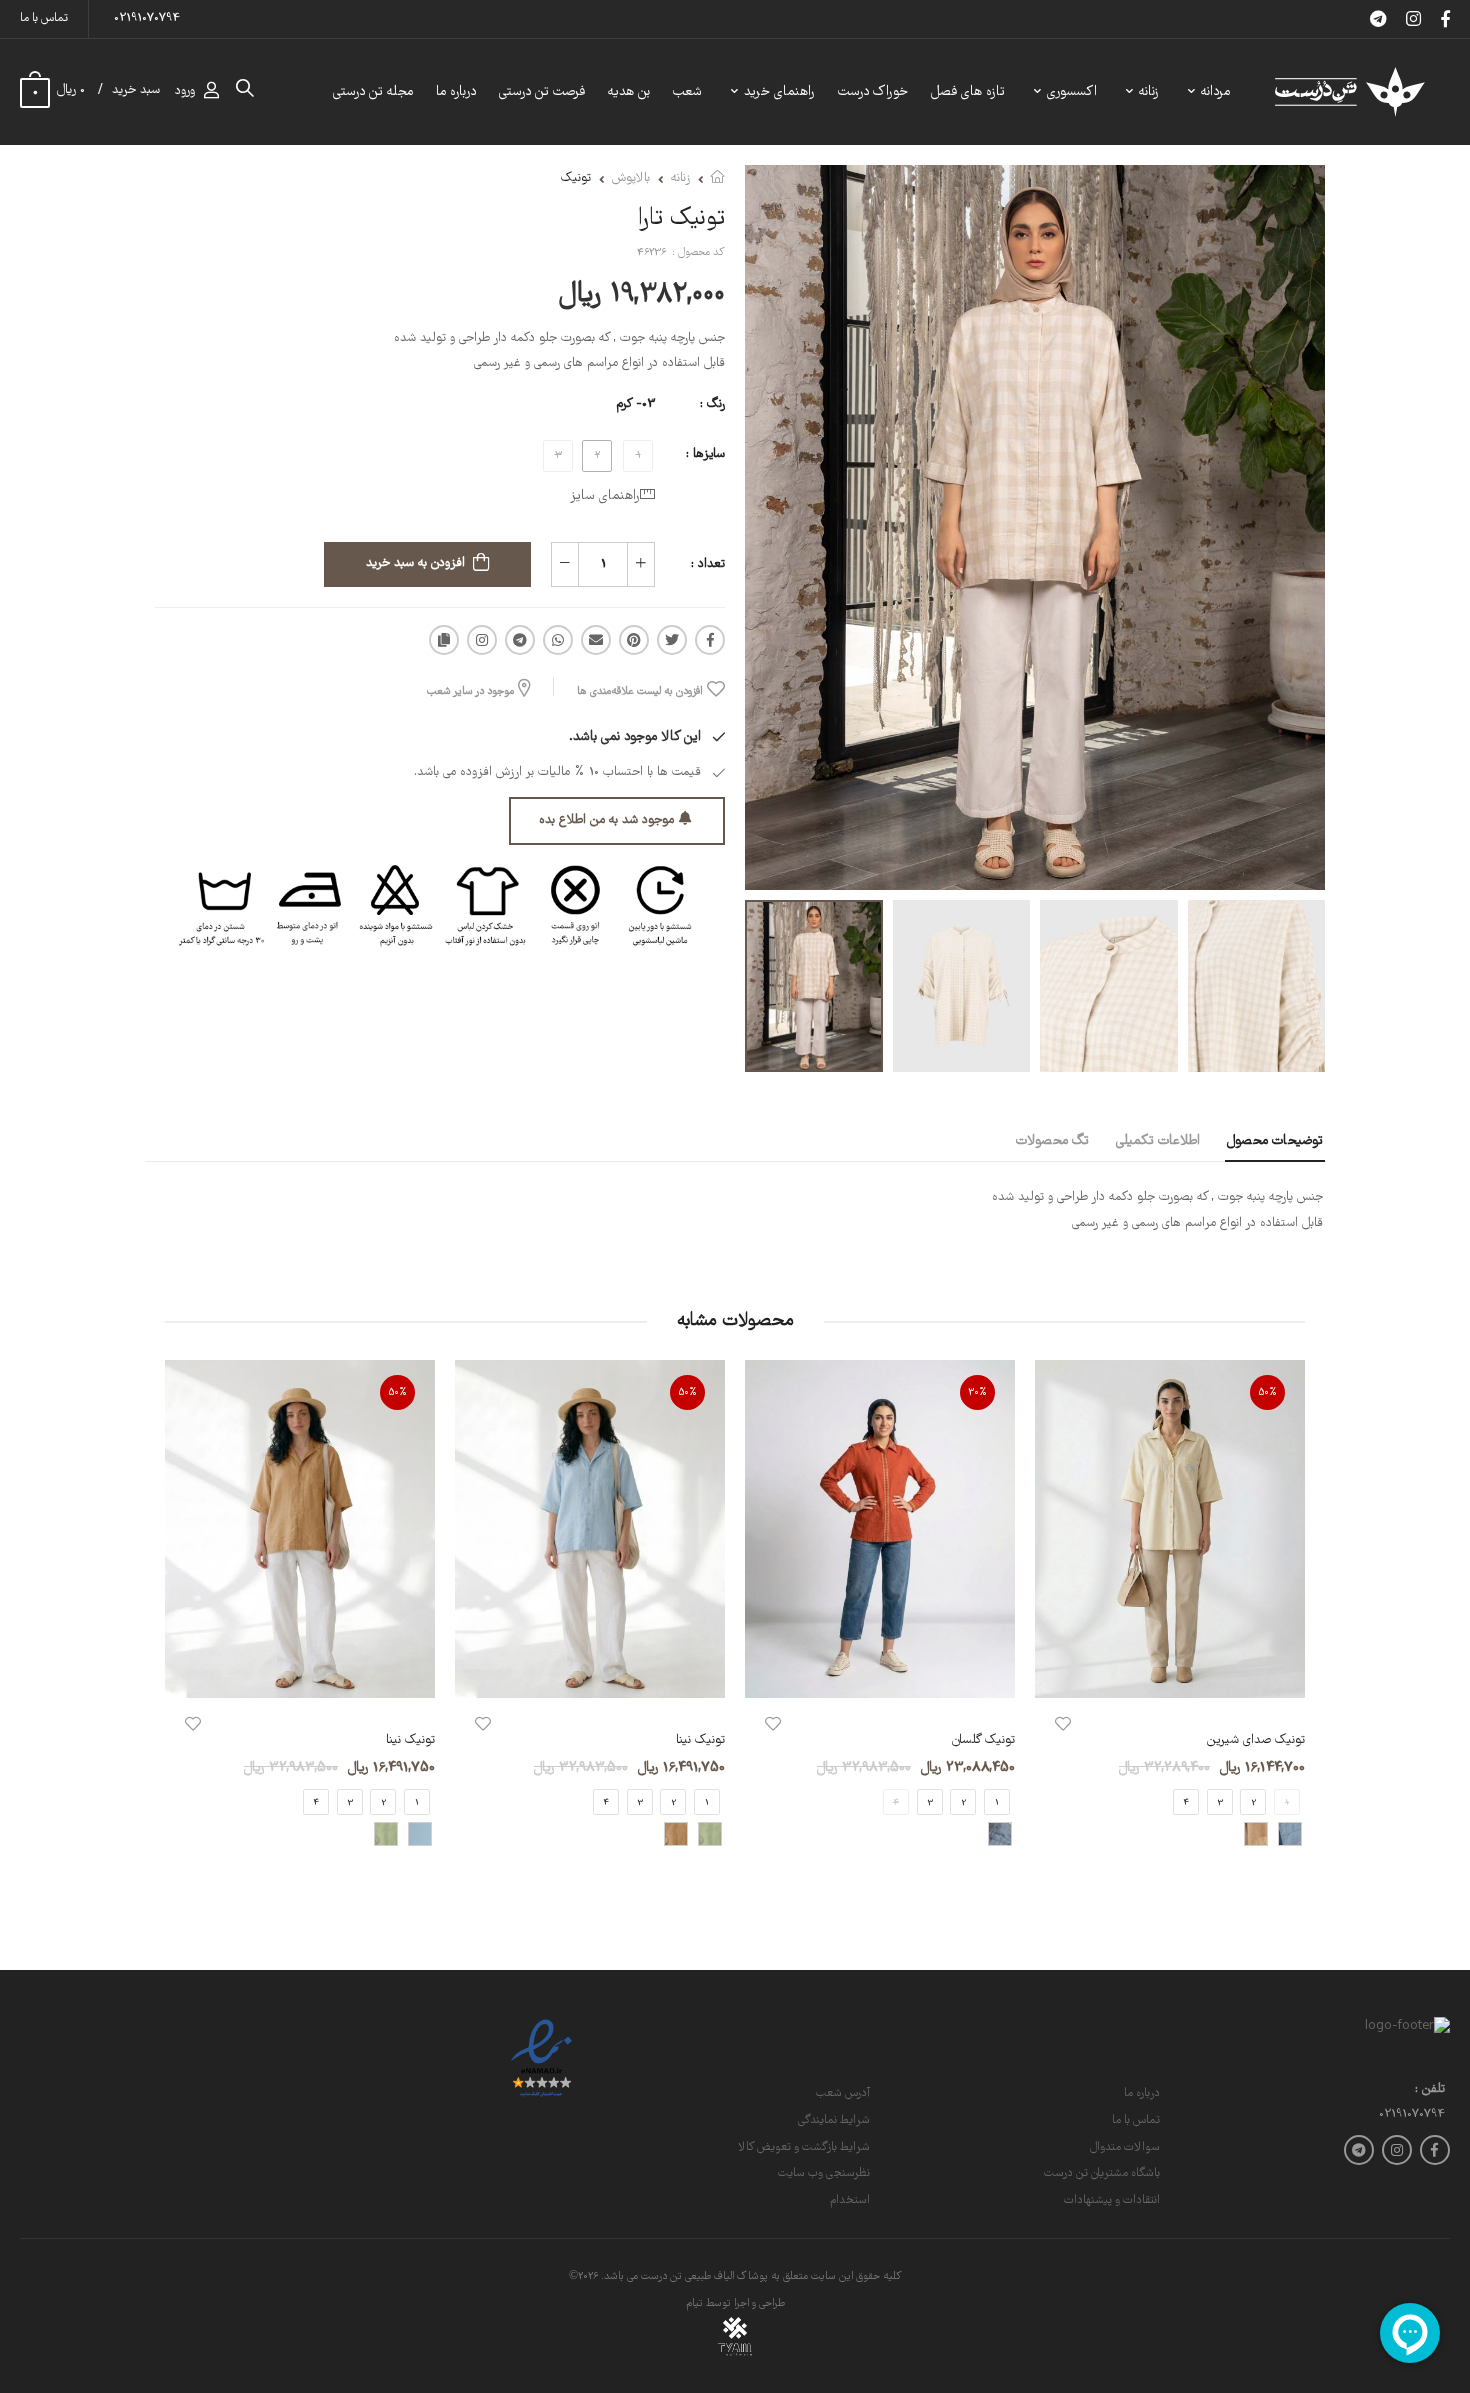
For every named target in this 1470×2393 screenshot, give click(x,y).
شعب (687, 92)
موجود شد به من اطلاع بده (606, 820)
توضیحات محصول (1275, 1141)
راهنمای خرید (779, 92)
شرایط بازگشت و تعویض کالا (804, 2147)
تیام (694, 2304)
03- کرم (635, 404)
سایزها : (705, 454)
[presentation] (1290, 1620)
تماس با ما (44, 18)
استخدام (850, 2200)
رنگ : (712, 404)
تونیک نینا (700, 1740)
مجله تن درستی (373, 92)
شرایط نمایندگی (834, 2120)
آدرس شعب (843, 2093)
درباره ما (456, 92)
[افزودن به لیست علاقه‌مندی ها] (1063, 1724)
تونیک (576, 178)
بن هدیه (629, 92)
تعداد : (708, 564)
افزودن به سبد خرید (415, 563)
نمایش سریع (1170, 1672)
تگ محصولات (1052, 1141)
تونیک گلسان (983, 1740)
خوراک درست (873, 92)
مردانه (1215, 92)
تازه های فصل (968, 92)
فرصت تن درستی (542, 92)
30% (977, 1392)
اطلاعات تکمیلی (1158, 1141)
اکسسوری (1072, 92)
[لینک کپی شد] (444, 640)
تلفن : (1430, 2090)
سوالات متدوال (1125, 2147)
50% (1268, 1392)
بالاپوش (631, 178)
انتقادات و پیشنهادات (1112, 2200)
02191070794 (147, 18)
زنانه (1149, 92)
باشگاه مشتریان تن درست (1102, 2173)
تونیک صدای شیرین (1256, 1740)
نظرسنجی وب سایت (824, 2173)
